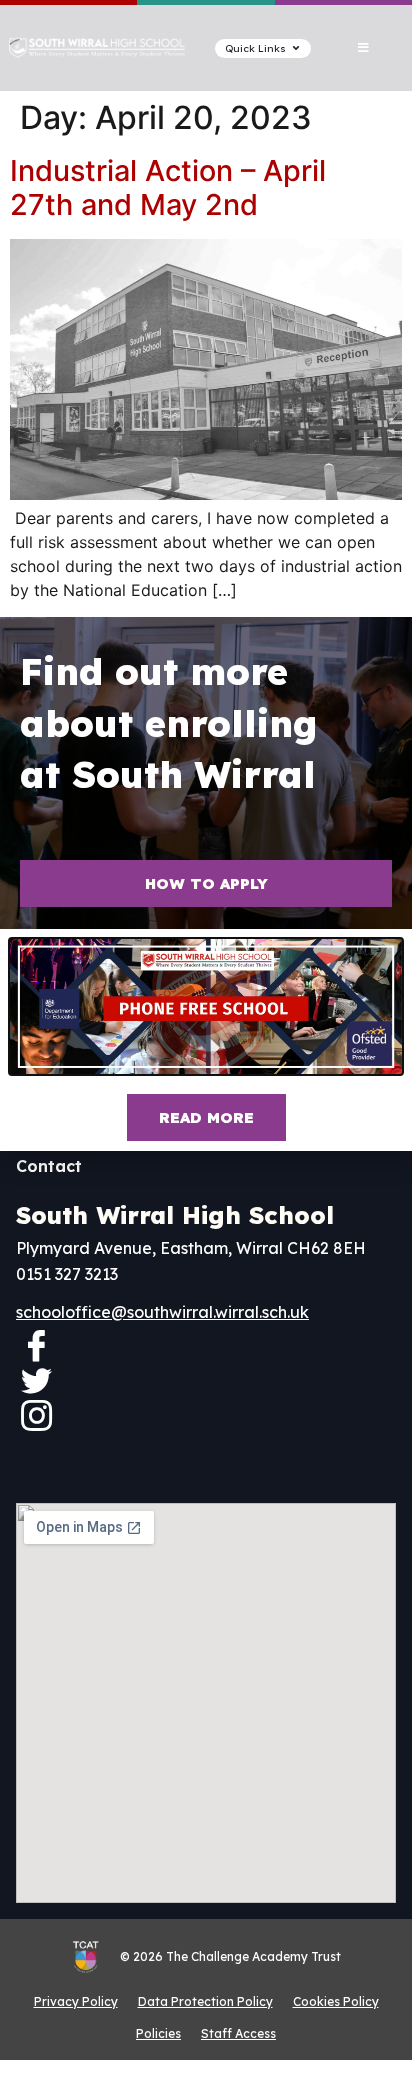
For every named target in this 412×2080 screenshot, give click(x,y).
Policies (158, 2033)
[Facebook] (36, 1345)
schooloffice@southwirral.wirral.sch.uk (162, 1312)
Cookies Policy (336, 2001)
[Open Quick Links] (296, 48)
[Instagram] (36, 1415)
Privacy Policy (76, 2001)
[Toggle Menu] (363, 48)
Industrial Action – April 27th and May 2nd (168, 188)
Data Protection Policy (205, 2001)
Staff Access (238, 2033)
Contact (49, 1166)
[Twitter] (36, 1380)
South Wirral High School (175, 1215)
